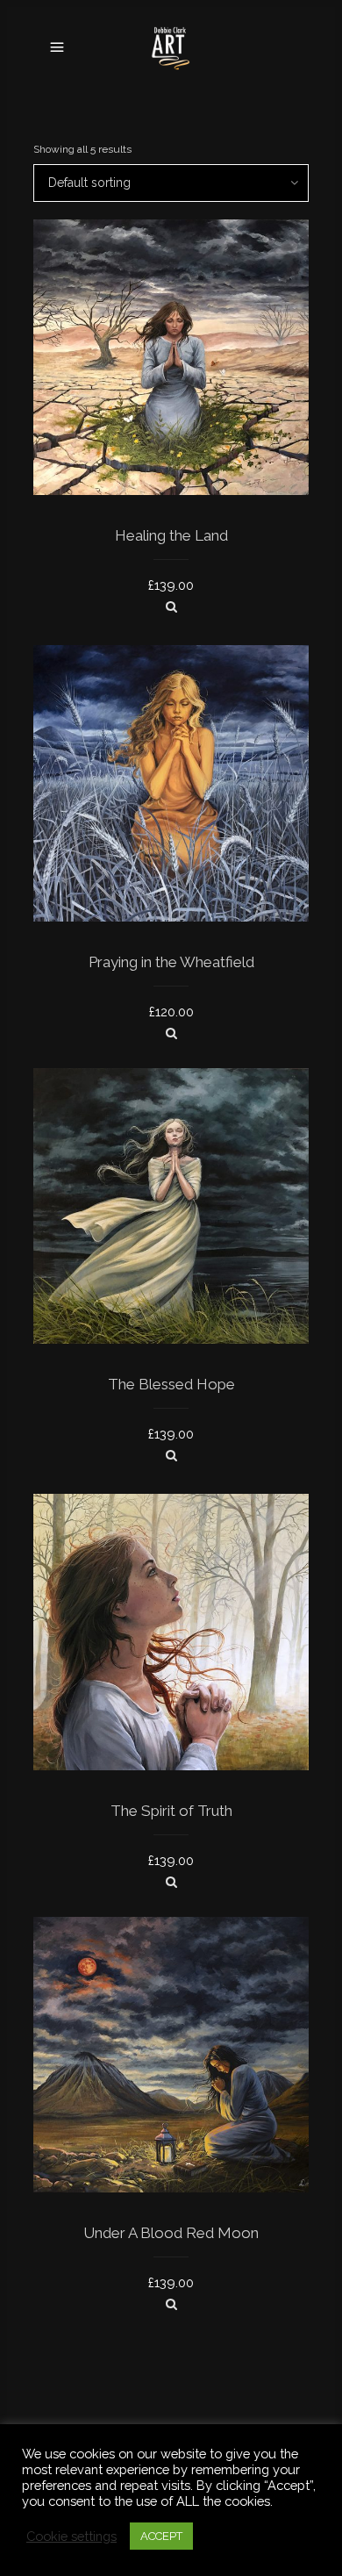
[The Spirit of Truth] (171, 1882)
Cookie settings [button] (71, 2536)
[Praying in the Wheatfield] (171, 1033)
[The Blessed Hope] (171, 1455)
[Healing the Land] (171, 606)
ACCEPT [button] (161, 2536)
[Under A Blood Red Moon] (171, 2304)
